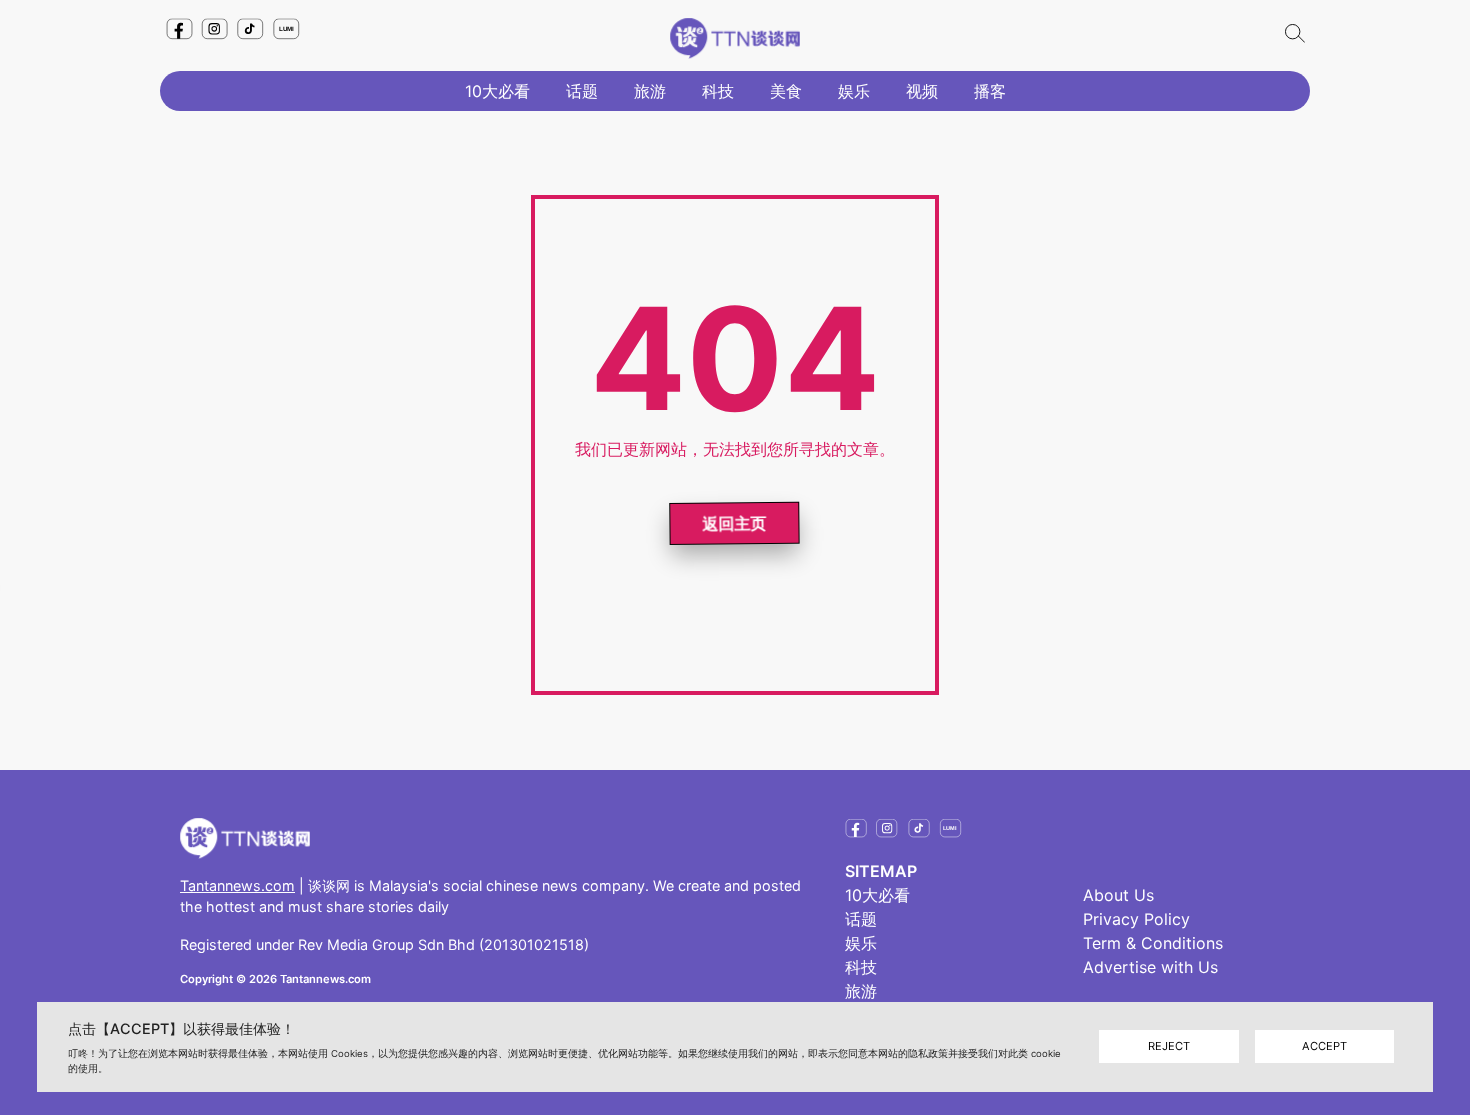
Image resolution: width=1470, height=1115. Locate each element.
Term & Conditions (1153, 943)
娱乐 (854, 91)
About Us (1118, 895)
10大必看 (497, 91)
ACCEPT (1324, 1047)
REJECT (1169, 1047)
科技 (718, 91)
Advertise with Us (1150, 967)
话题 (582, 91)
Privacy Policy (1136, 919)
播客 (990, 91)
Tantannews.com (237, 885)
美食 (786, 91)
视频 (922, 91)
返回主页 (736, 522)
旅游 (650, 91)
